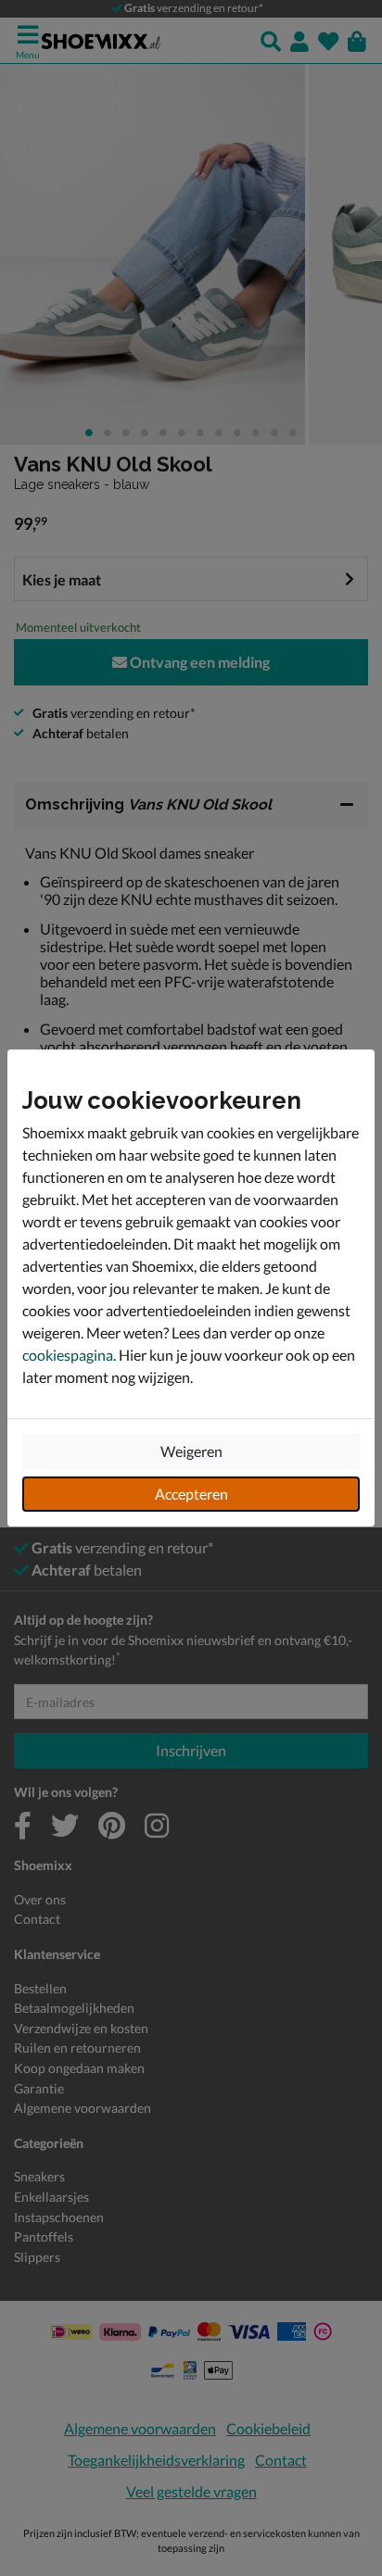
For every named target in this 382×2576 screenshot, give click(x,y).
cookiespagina (68, 1355)
